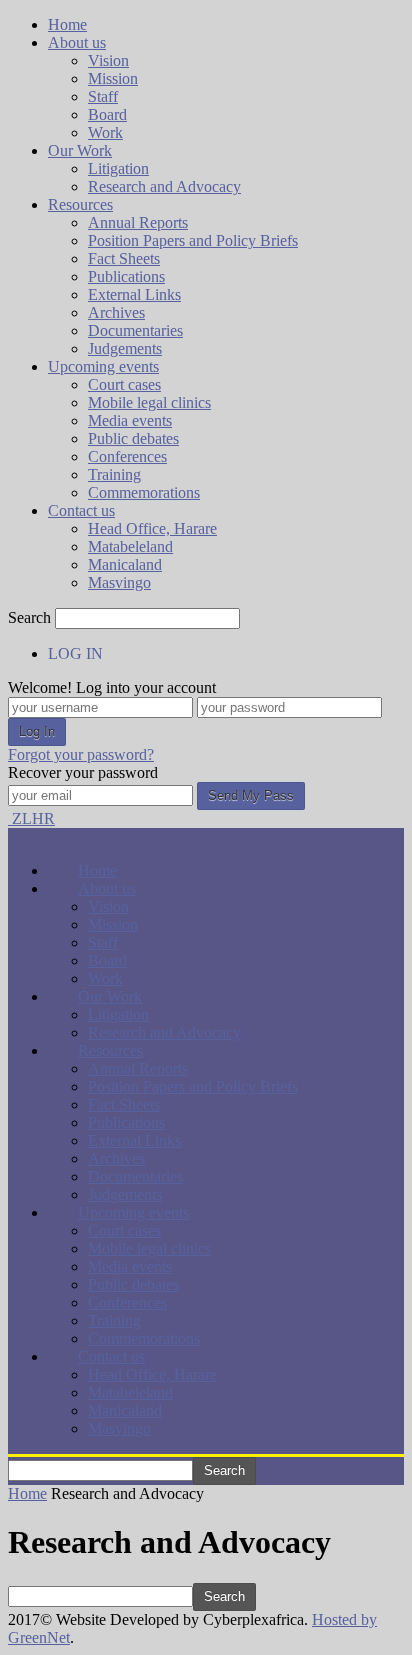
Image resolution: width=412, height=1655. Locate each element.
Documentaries (135, 330)
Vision (108, 60)
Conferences (127, 456)
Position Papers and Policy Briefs (193, 240)
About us (77, 42)
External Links (134, 294)
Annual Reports (138, 222)
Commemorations (144, 492)
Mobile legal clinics (149, 402)
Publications (126, 276)
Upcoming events (103, 366)
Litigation (118, 168)
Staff (103, 96)
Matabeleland (130, 546)
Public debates (133, 438)
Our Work (80, 150)
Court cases (124, 384)
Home (67, 24)
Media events (130, 420)
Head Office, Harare (152, 528)
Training (114, 474)
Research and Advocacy (164, 186)
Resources (80, 204)
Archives (116, 312)
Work (105, 132)
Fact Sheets (124, 258)
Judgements (125, 348)
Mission (113, 78)
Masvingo (119, 582)
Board (107, 114)
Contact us (81, 510)
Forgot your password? (81, 754)
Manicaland (125, 564)
